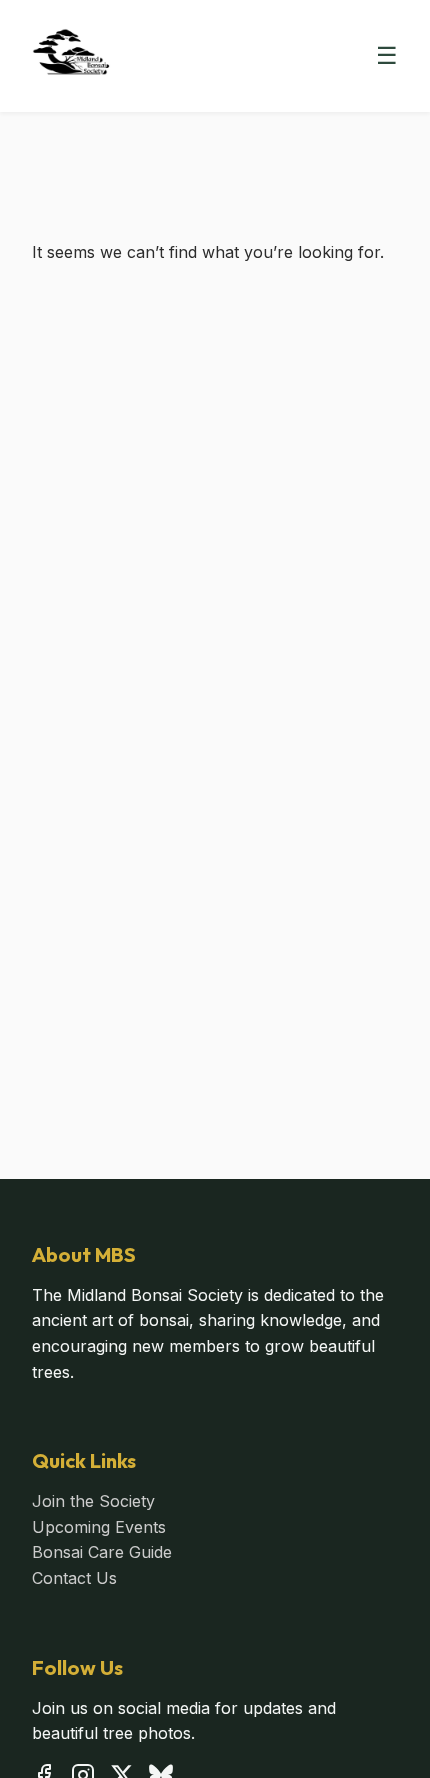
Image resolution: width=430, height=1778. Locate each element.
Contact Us (74, 1578)
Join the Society (93, 1501)
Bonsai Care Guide (102, 1552)
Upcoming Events (99, 1527)
